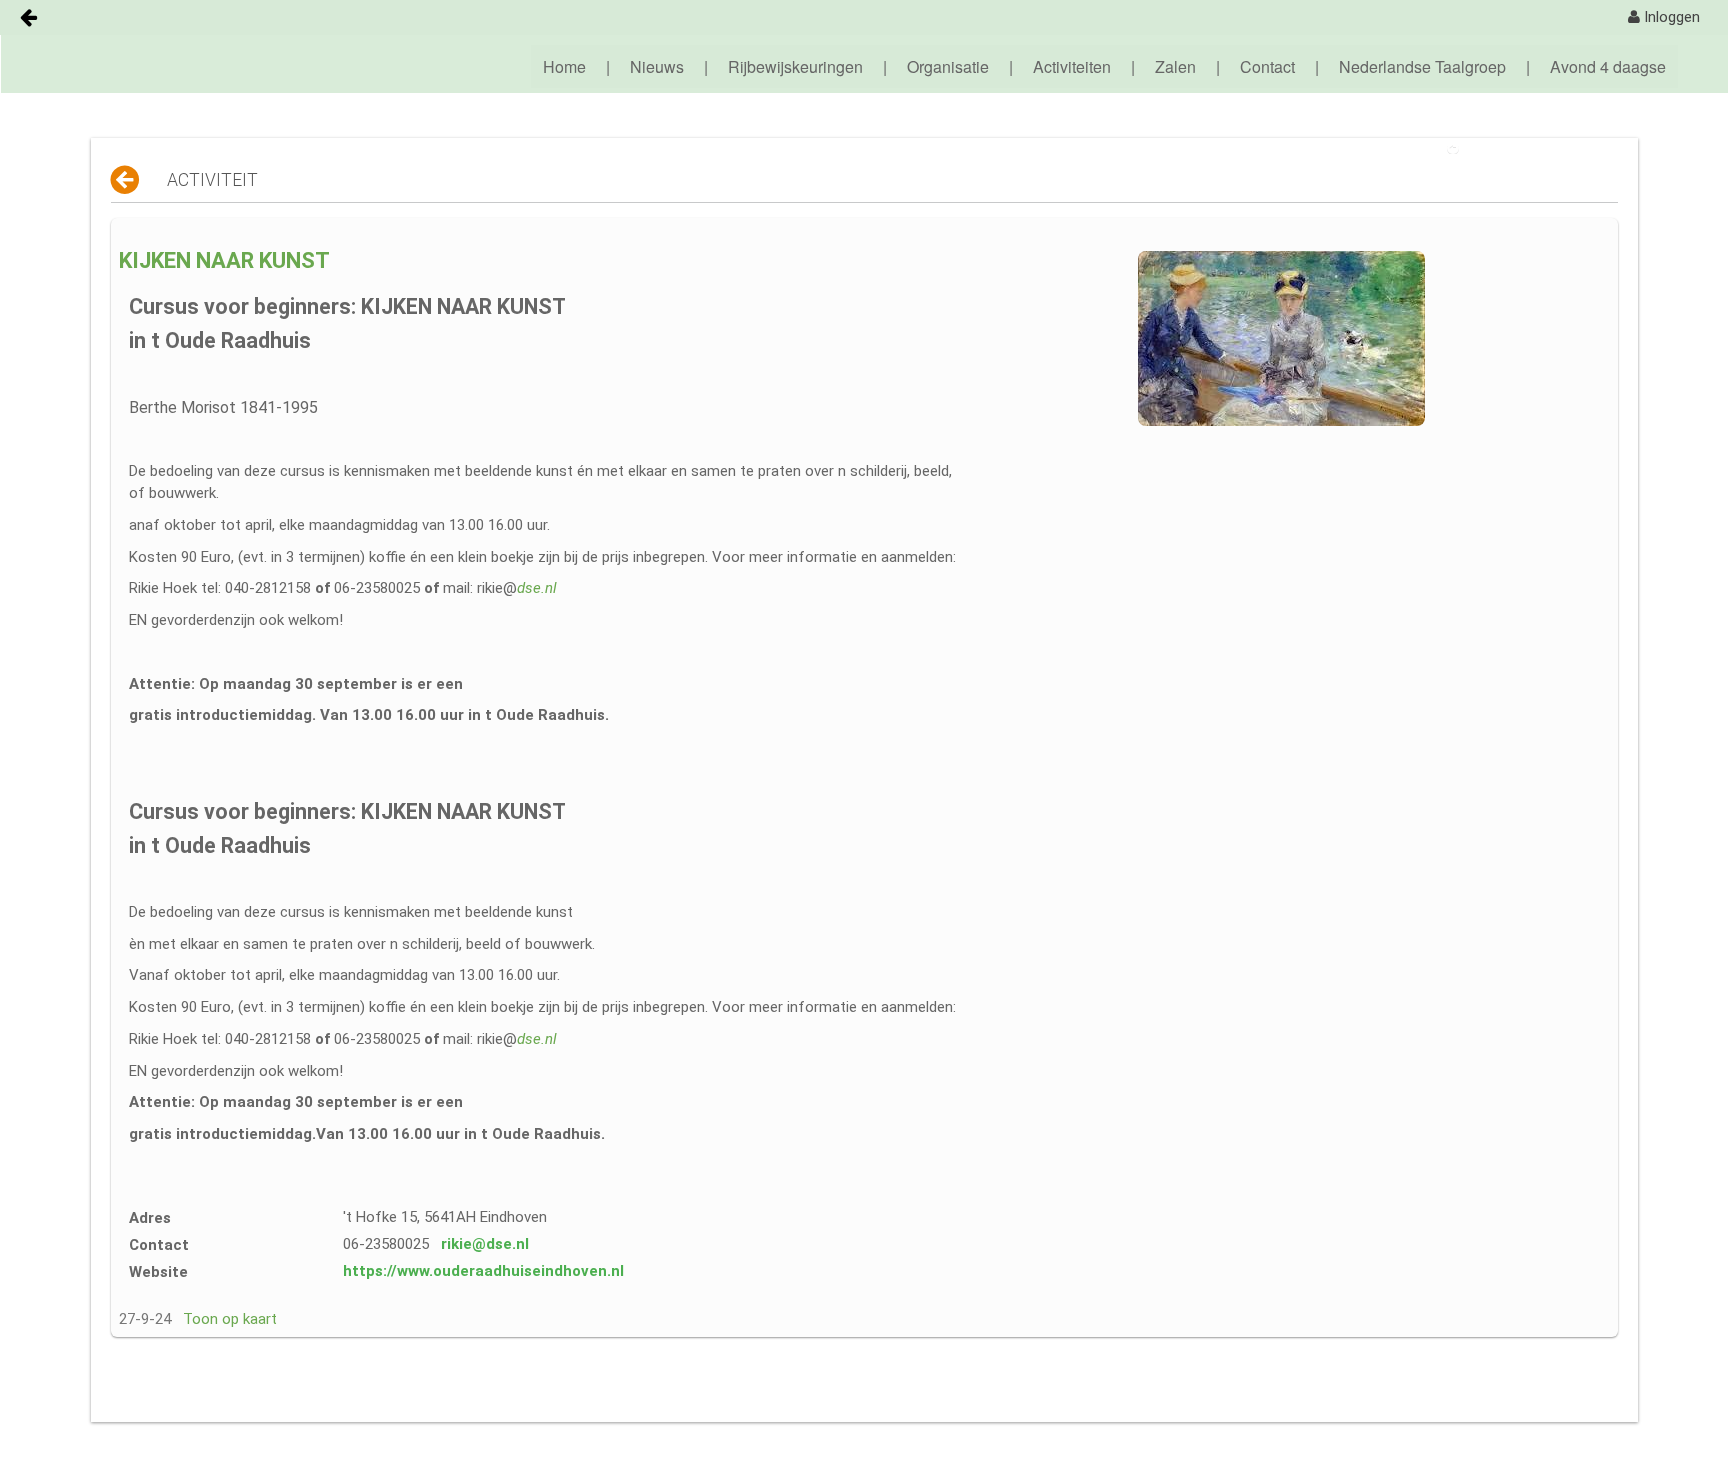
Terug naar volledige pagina (1544, 148)
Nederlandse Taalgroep (1422, 66)
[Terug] (126, 180)
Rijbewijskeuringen (795, 66)
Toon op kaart (230, 1319)
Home (564, 66)
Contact (1267, 66)
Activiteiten (1072, 66)
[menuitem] (1664, 17)
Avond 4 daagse (1608, 66)
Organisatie (948, 66)
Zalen (1175, 66)
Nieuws (657, 66)
